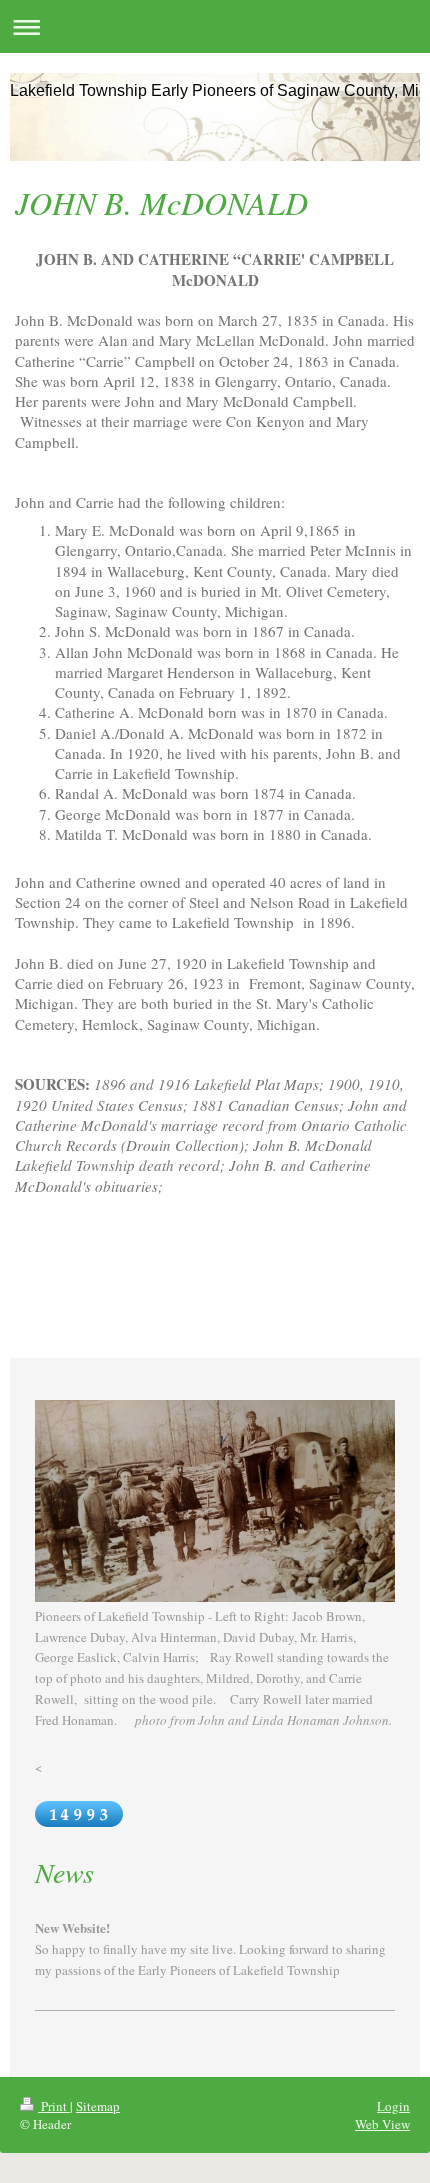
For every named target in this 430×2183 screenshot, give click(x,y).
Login (393, 2106)
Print (54, 2106)
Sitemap (98, 2106)
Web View (382, 2124)
